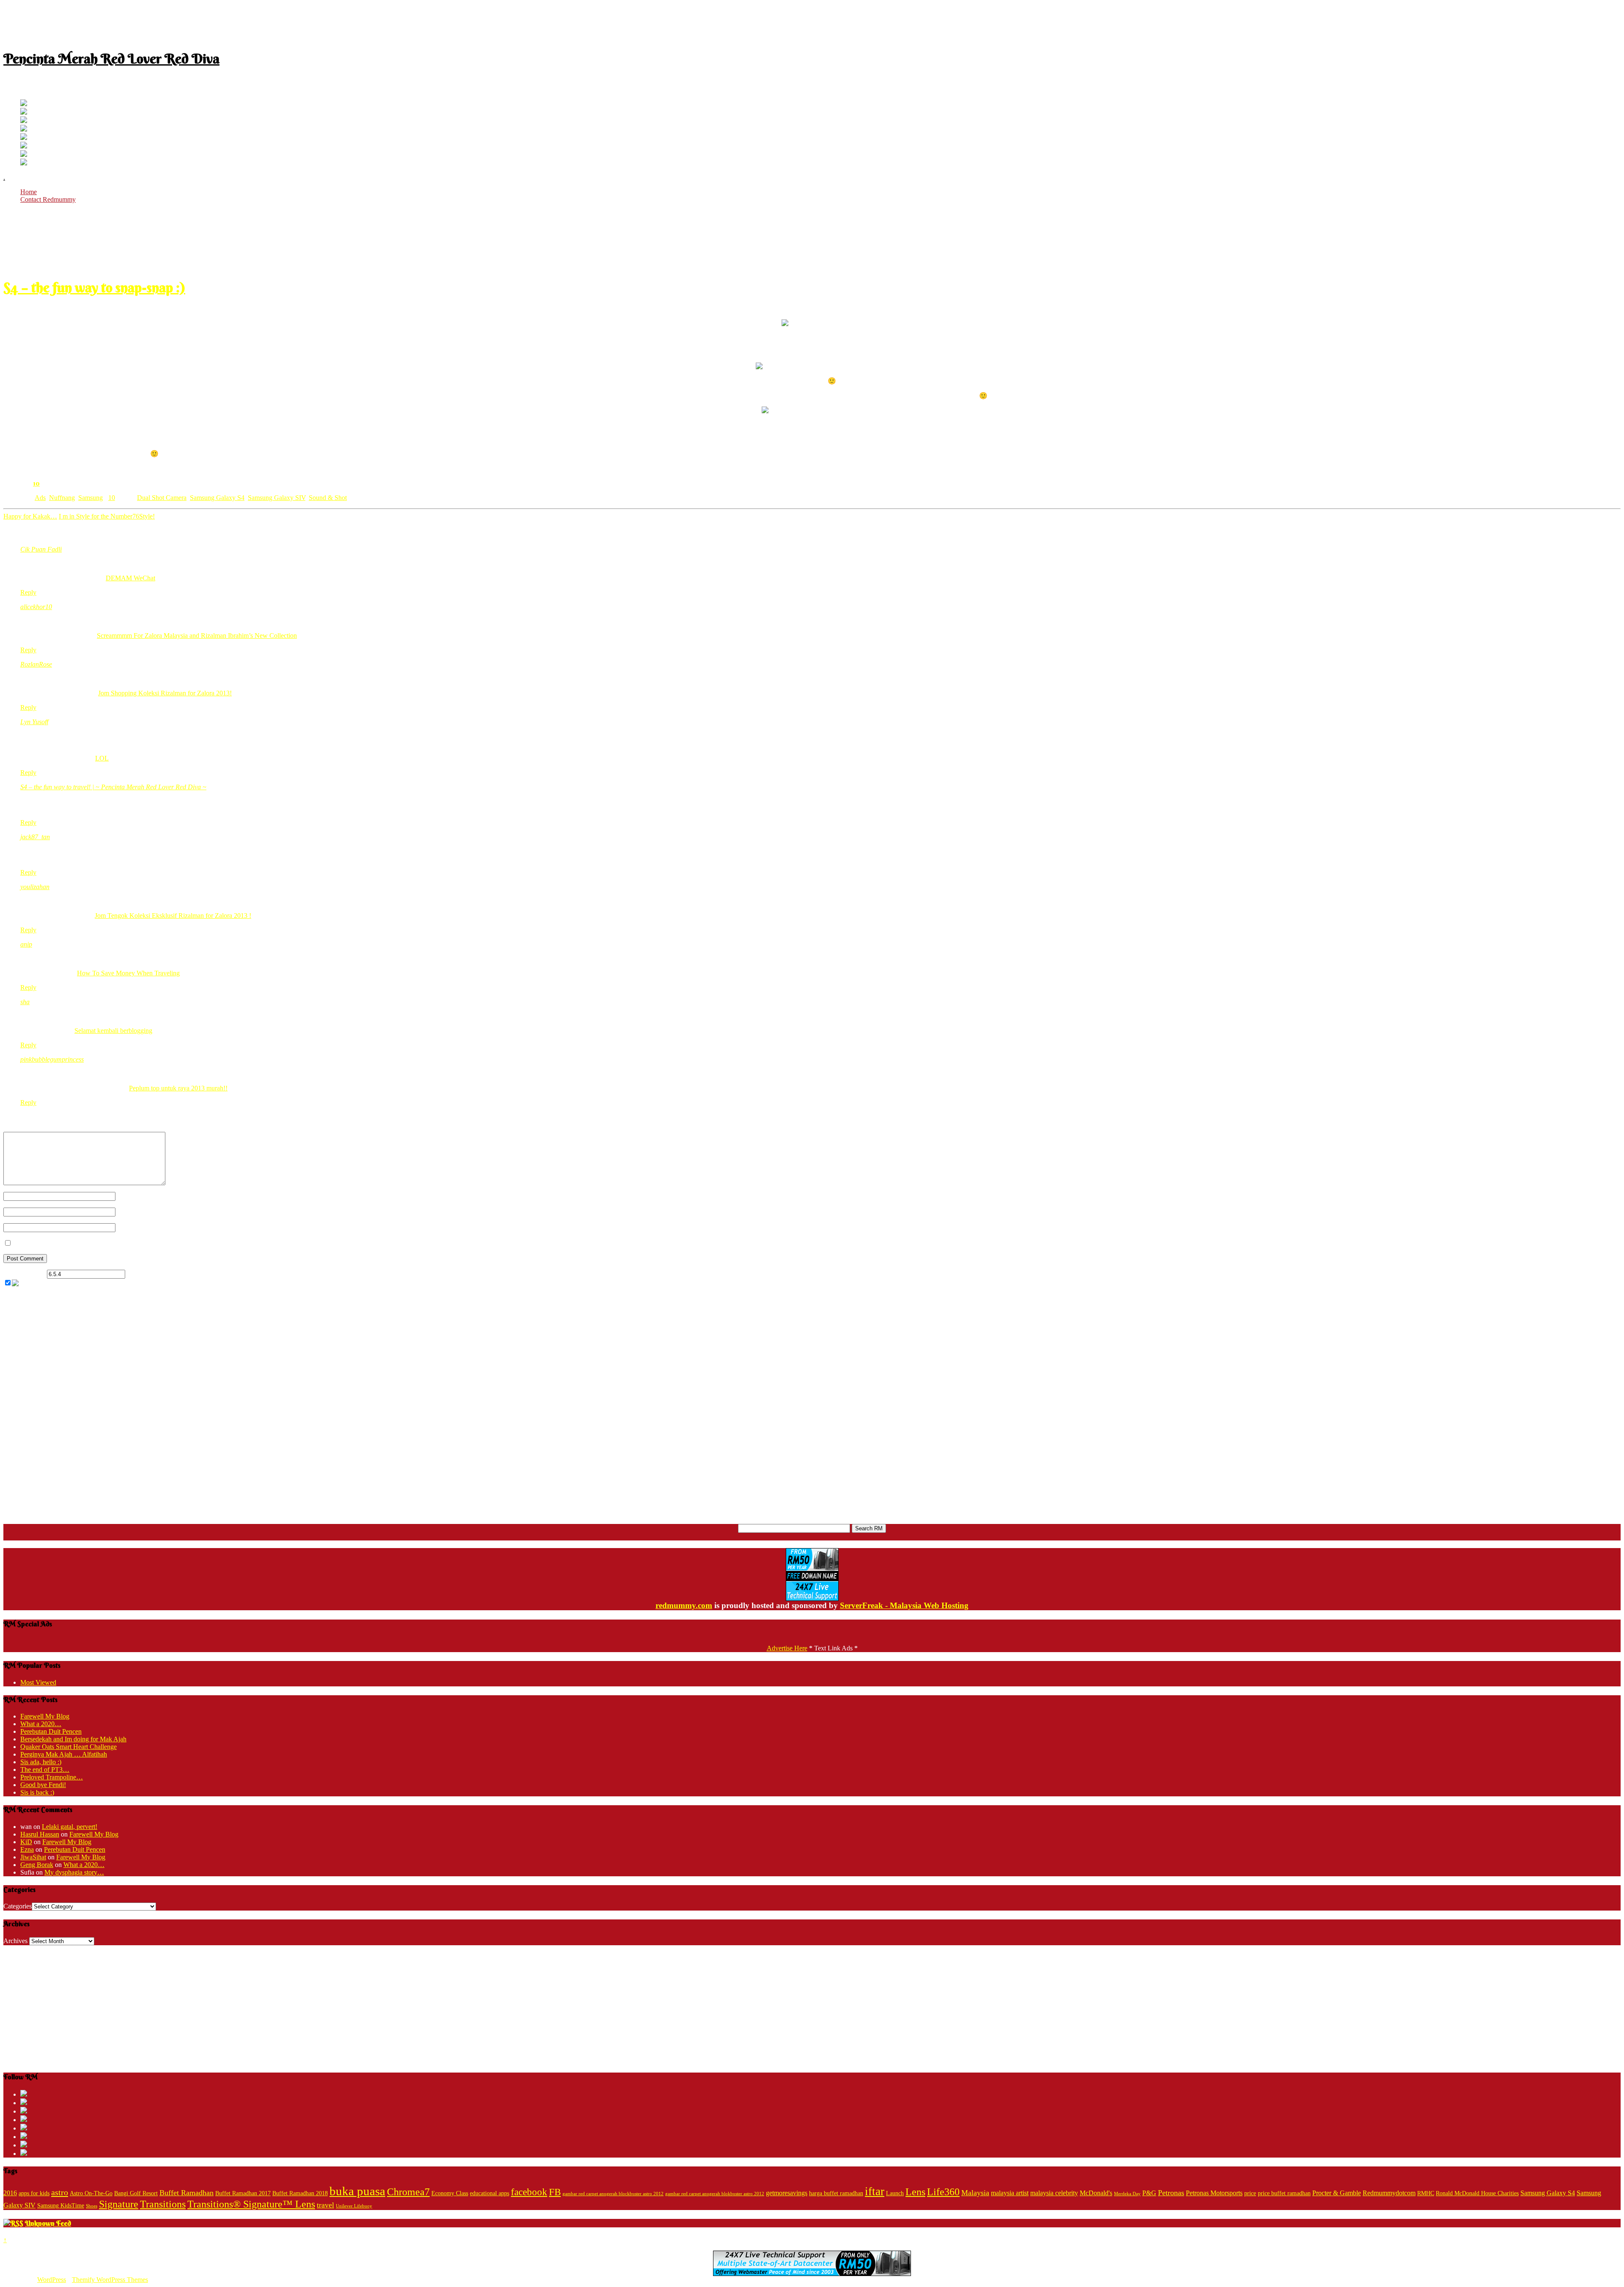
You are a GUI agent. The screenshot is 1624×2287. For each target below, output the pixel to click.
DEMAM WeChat (130, 578)
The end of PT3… (45, 1769)
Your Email (131, 1212)
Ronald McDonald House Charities (1477, 2193)
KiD (26, 1842)
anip (26, 944)
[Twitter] (24, 104)
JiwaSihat (33, 1857)
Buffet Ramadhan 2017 (243, 2193)
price (1250, 2193)
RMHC (1426, 2193)
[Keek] (24, 146)
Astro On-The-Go (91, 2193)
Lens (915, 2192)
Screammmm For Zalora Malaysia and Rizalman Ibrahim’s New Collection (197, 636)
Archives (15, 1941)
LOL (102, 758)
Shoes (92, 2206)
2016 (10, 2193)
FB (555, 2192)
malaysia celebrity (1054, 2193)
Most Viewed (38, 1682)
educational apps (490, 2193)
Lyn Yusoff (34, 722)
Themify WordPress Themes (110, 2280)
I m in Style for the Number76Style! (107, 516)
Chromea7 (408, 2192)
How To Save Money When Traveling (128, 973)
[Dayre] (24, 163)
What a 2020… (41, 1724)
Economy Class (450, 2193)
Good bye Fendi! (43, 1785)
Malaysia (975, 2193)
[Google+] (24, 121)
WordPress (52, 2280)
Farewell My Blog (45, 1716)
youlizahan (35, 887)
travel (325, 2205)
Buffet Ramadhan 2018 (300, 2193)
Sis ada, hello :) (41, 1762)
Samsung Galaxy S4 (217, 498)
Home (29, 192)
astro (60, 2192)
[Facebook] (24, 112)
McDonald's (1096, 2193)
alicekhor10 (36, 607)
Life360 (943, 2192)
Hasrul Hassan (40, 1834)
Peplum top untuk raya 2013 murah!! (178, 1088)
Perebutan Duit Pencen (51, 1731)
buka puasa (357, 2191)
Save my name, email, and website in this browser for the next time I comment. (119, 1243)
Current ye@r (24, 1274)
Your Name (131, 1196)
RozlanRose (36, 664)
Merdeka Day (1127, 2194)
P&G (1149, 2193)
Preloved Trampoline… (52, 1777)
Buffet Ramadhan (187, 2193)
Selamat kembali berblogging (113, 1031)
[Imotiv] (24, 155)
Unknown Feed (48, 2223)
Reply (28, 592)
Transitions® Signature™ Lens (251, 2204)
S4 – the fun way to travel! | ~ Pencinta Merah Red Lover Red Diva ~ (113, 787)
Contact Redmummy (48, 199)
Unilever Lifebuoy (354, 2206)
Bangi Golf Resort (136, 2193)
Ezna (27, 1849)
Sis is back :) (37, 1792)
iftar (875, 2191)
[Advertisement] (812, 22)
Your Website (133, 1227)
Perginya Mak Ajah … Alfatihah (64, 1754)
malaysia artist (1010, 2193)
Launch (895, 2193)
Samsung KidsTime (61, 2206)
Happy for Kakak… (30, 516)
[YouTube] (24, 129)
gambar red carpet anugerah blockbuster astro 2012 (613, 2194)
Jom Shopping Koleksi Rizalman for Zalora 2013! (165, 693)
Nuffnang (62, 498)
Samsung (91, 498)
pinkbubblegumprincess (52, 1059)
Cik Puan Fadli (41, 549)
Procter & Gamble (1337, 2193)
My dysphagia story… (74, 1872)
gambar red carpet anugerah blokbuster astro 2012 (715, 2194)
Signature (119, 2204)
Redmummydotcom (1389, 2193)
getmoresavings (787, 2193)
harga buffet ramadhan (836, 2193)
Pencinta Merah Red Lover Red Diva (111, 59)
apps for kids (34, 2193)
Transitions (163, 2204)
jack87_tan (35, 837)
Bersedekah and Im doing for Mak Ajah (73, 1739)
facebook (529, 2192)
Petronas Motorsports (1214, 2193)
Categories (18, 1906)
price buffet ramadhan (1284, 2193)
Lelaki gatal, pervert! (70, 1827)
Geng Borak (37, 1865)
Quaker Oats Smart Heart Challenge (69, 1747)
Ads (40, 498)
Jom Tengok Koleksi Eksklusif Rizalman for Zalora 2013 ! (173, 916)
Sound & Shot (328, 498)
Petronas (1171, 2193)
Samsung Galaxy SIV (277, 498)
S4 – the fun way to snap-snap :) (94, 287)
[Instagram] (24, 138)
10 (36, 483)
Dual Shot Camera (162, 498)
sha (25, 1002)
